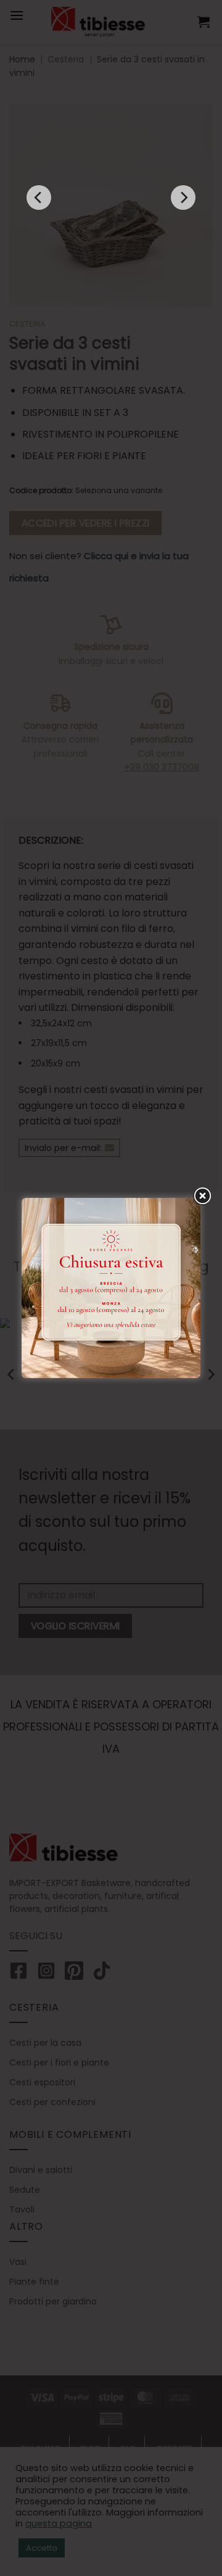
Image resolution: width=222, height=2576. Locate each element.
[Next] (183, 197)
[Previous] (39, 197)
